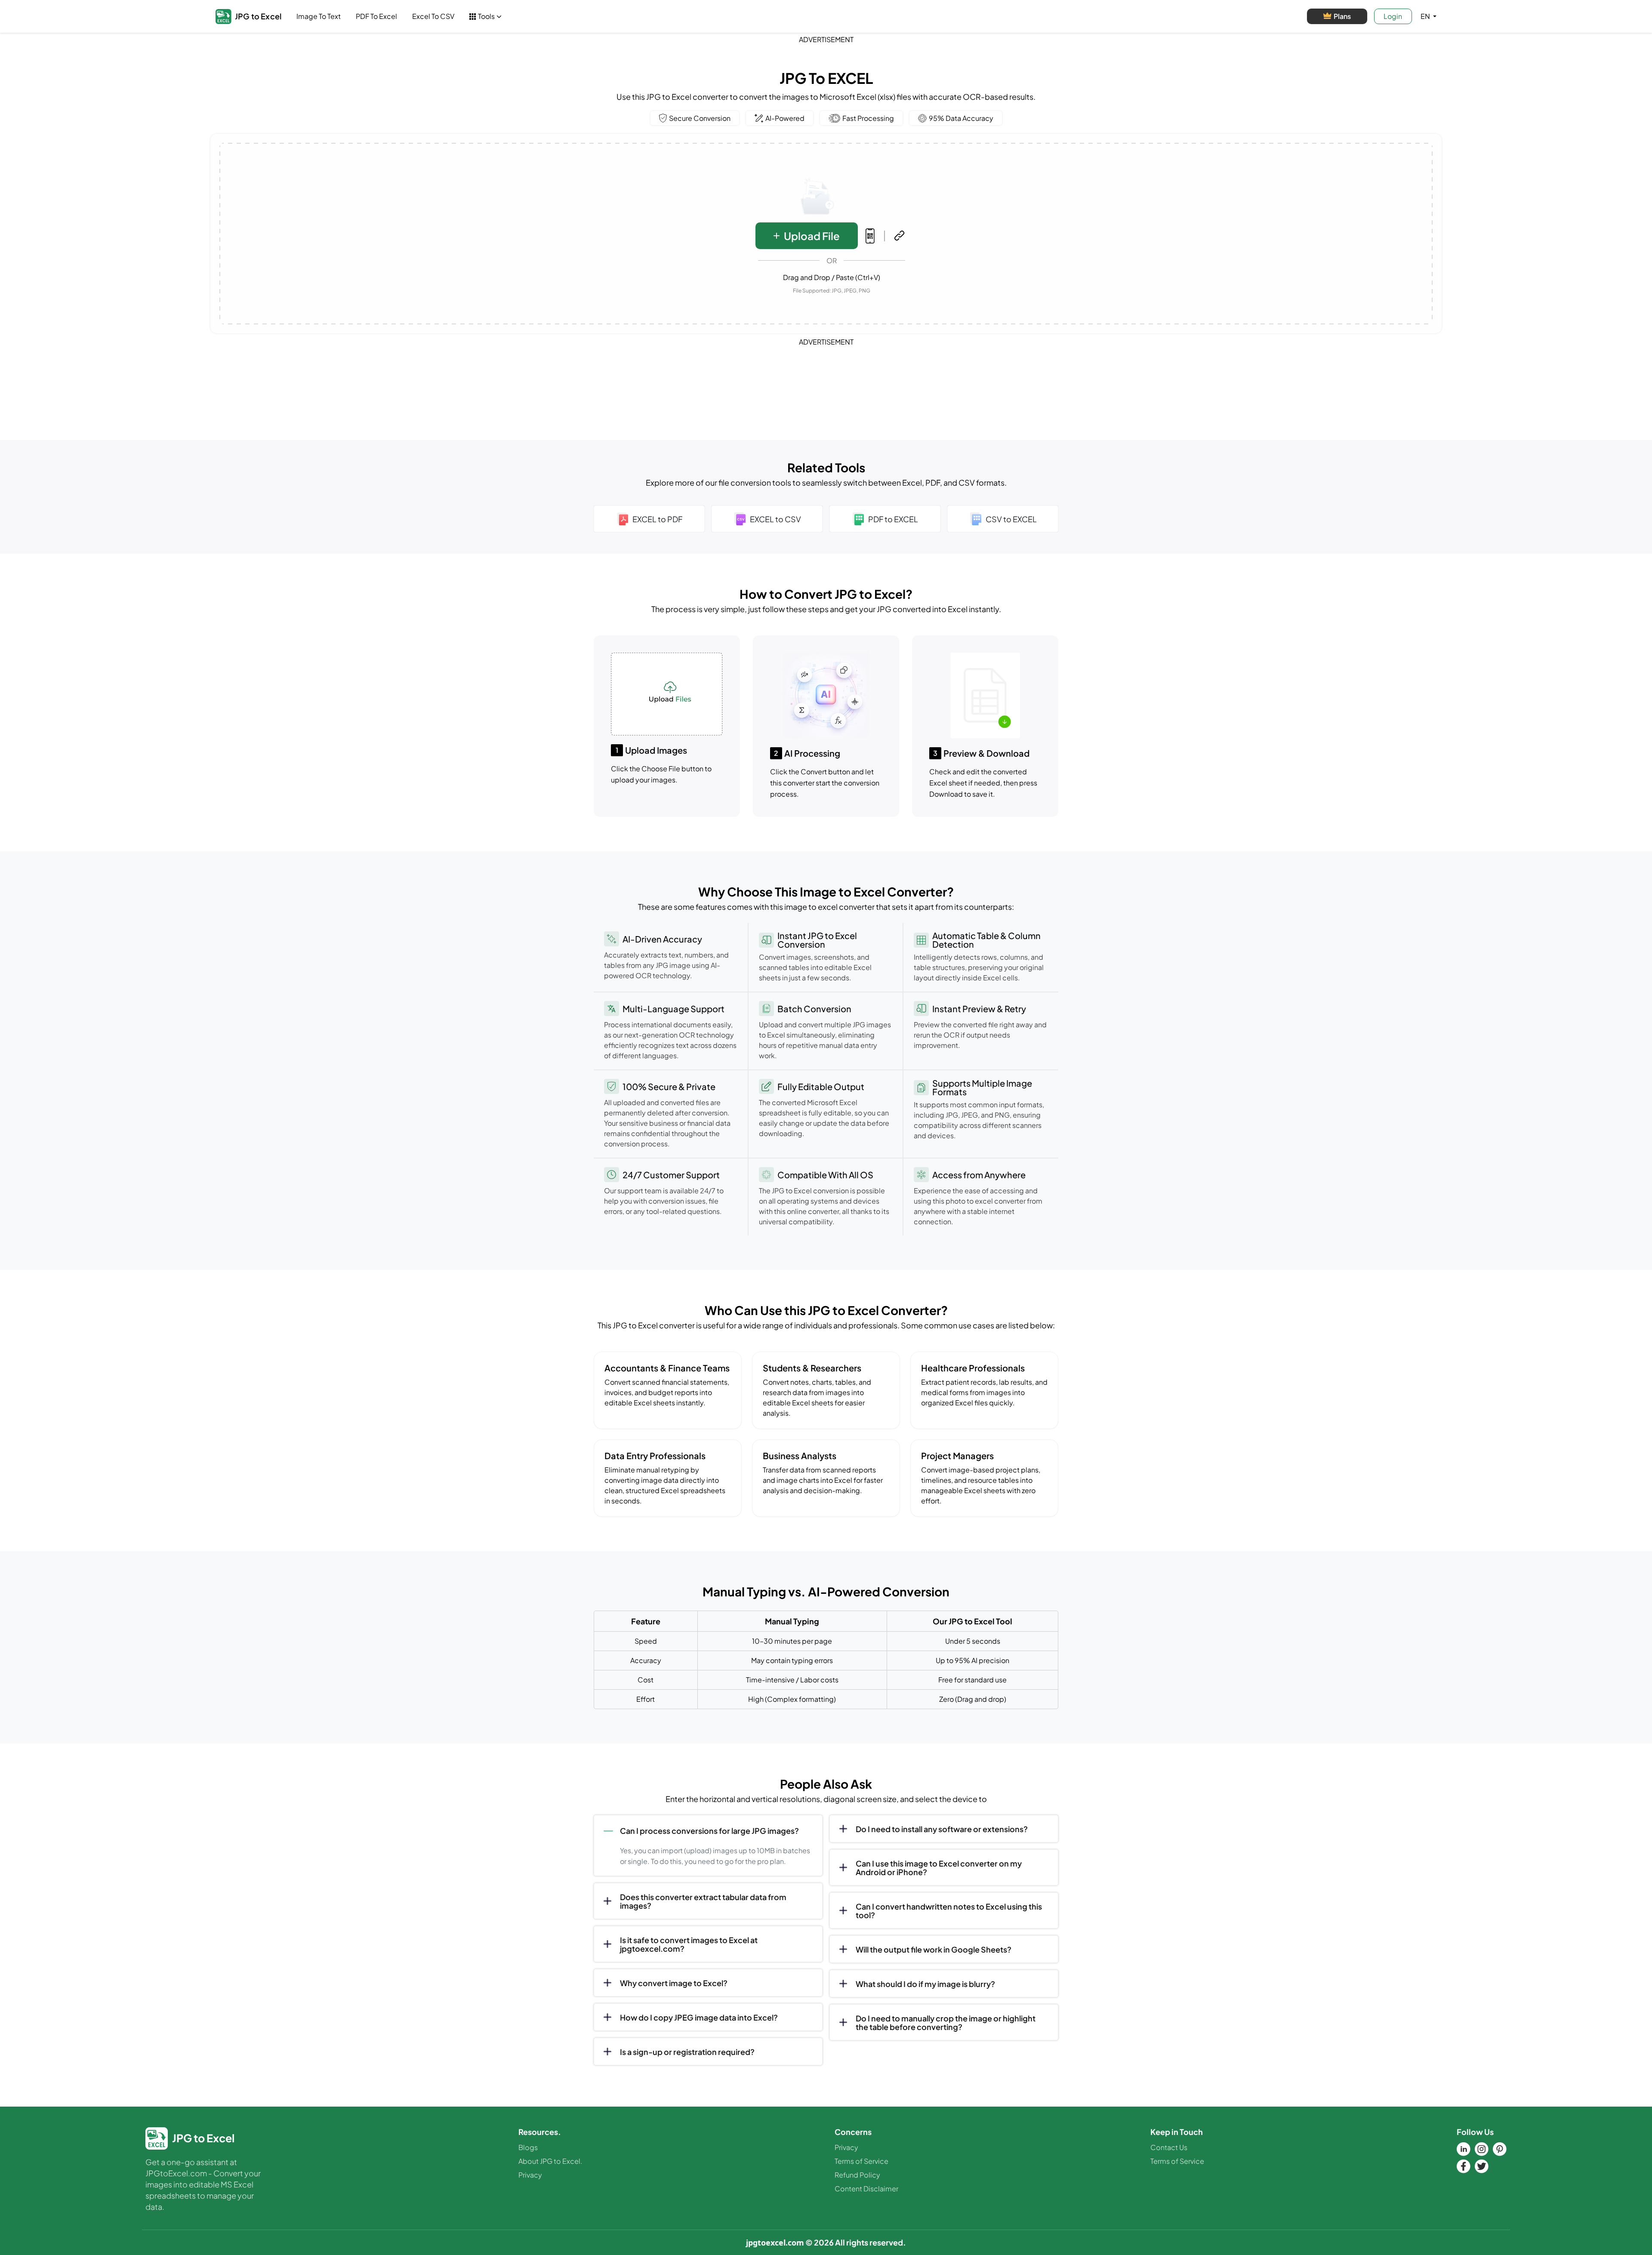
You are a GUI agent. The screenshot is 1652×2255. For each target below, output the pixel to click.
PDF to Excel (376, 16)
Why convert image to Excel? (674, 1983)
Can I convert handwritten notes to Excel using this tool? (949, 1911)
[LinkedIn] (1464, 2149)
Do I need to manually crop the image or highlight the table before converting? (946, 2022)
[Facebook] (1464, 2166)
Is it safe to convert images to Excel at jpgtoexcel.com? (689, 1944)
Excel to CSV (433, 16)
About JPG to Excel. (550, 2161)
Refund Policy (857, 2175)
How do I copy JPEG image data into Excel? (699, 2017)
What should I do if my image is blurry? (925, 1984)
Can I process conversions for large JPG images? (709, 1831)
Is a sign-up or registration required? (687, 2052)
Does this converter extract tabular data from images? (703, 1901)
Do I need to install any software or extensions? (942, 1829)
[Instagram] (1482, 2149)
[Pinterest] (1500, 2149)
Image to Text (319, 16)
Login (1393, 16)
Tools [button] (486, 16)
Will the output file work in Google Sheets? (934, 1949)
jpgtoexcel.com (775, 2243)
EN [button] (1426, 16)
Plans (1342, 16)
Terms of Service (861, 2161)
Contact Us (1169, 2147)
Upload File (812, 236)
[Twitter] (1482, 2166)
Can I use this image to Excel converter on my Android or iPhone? (939, 1868)
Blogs (528, 2147)
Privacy (530, 2175)
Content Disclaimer (866, 2189)
